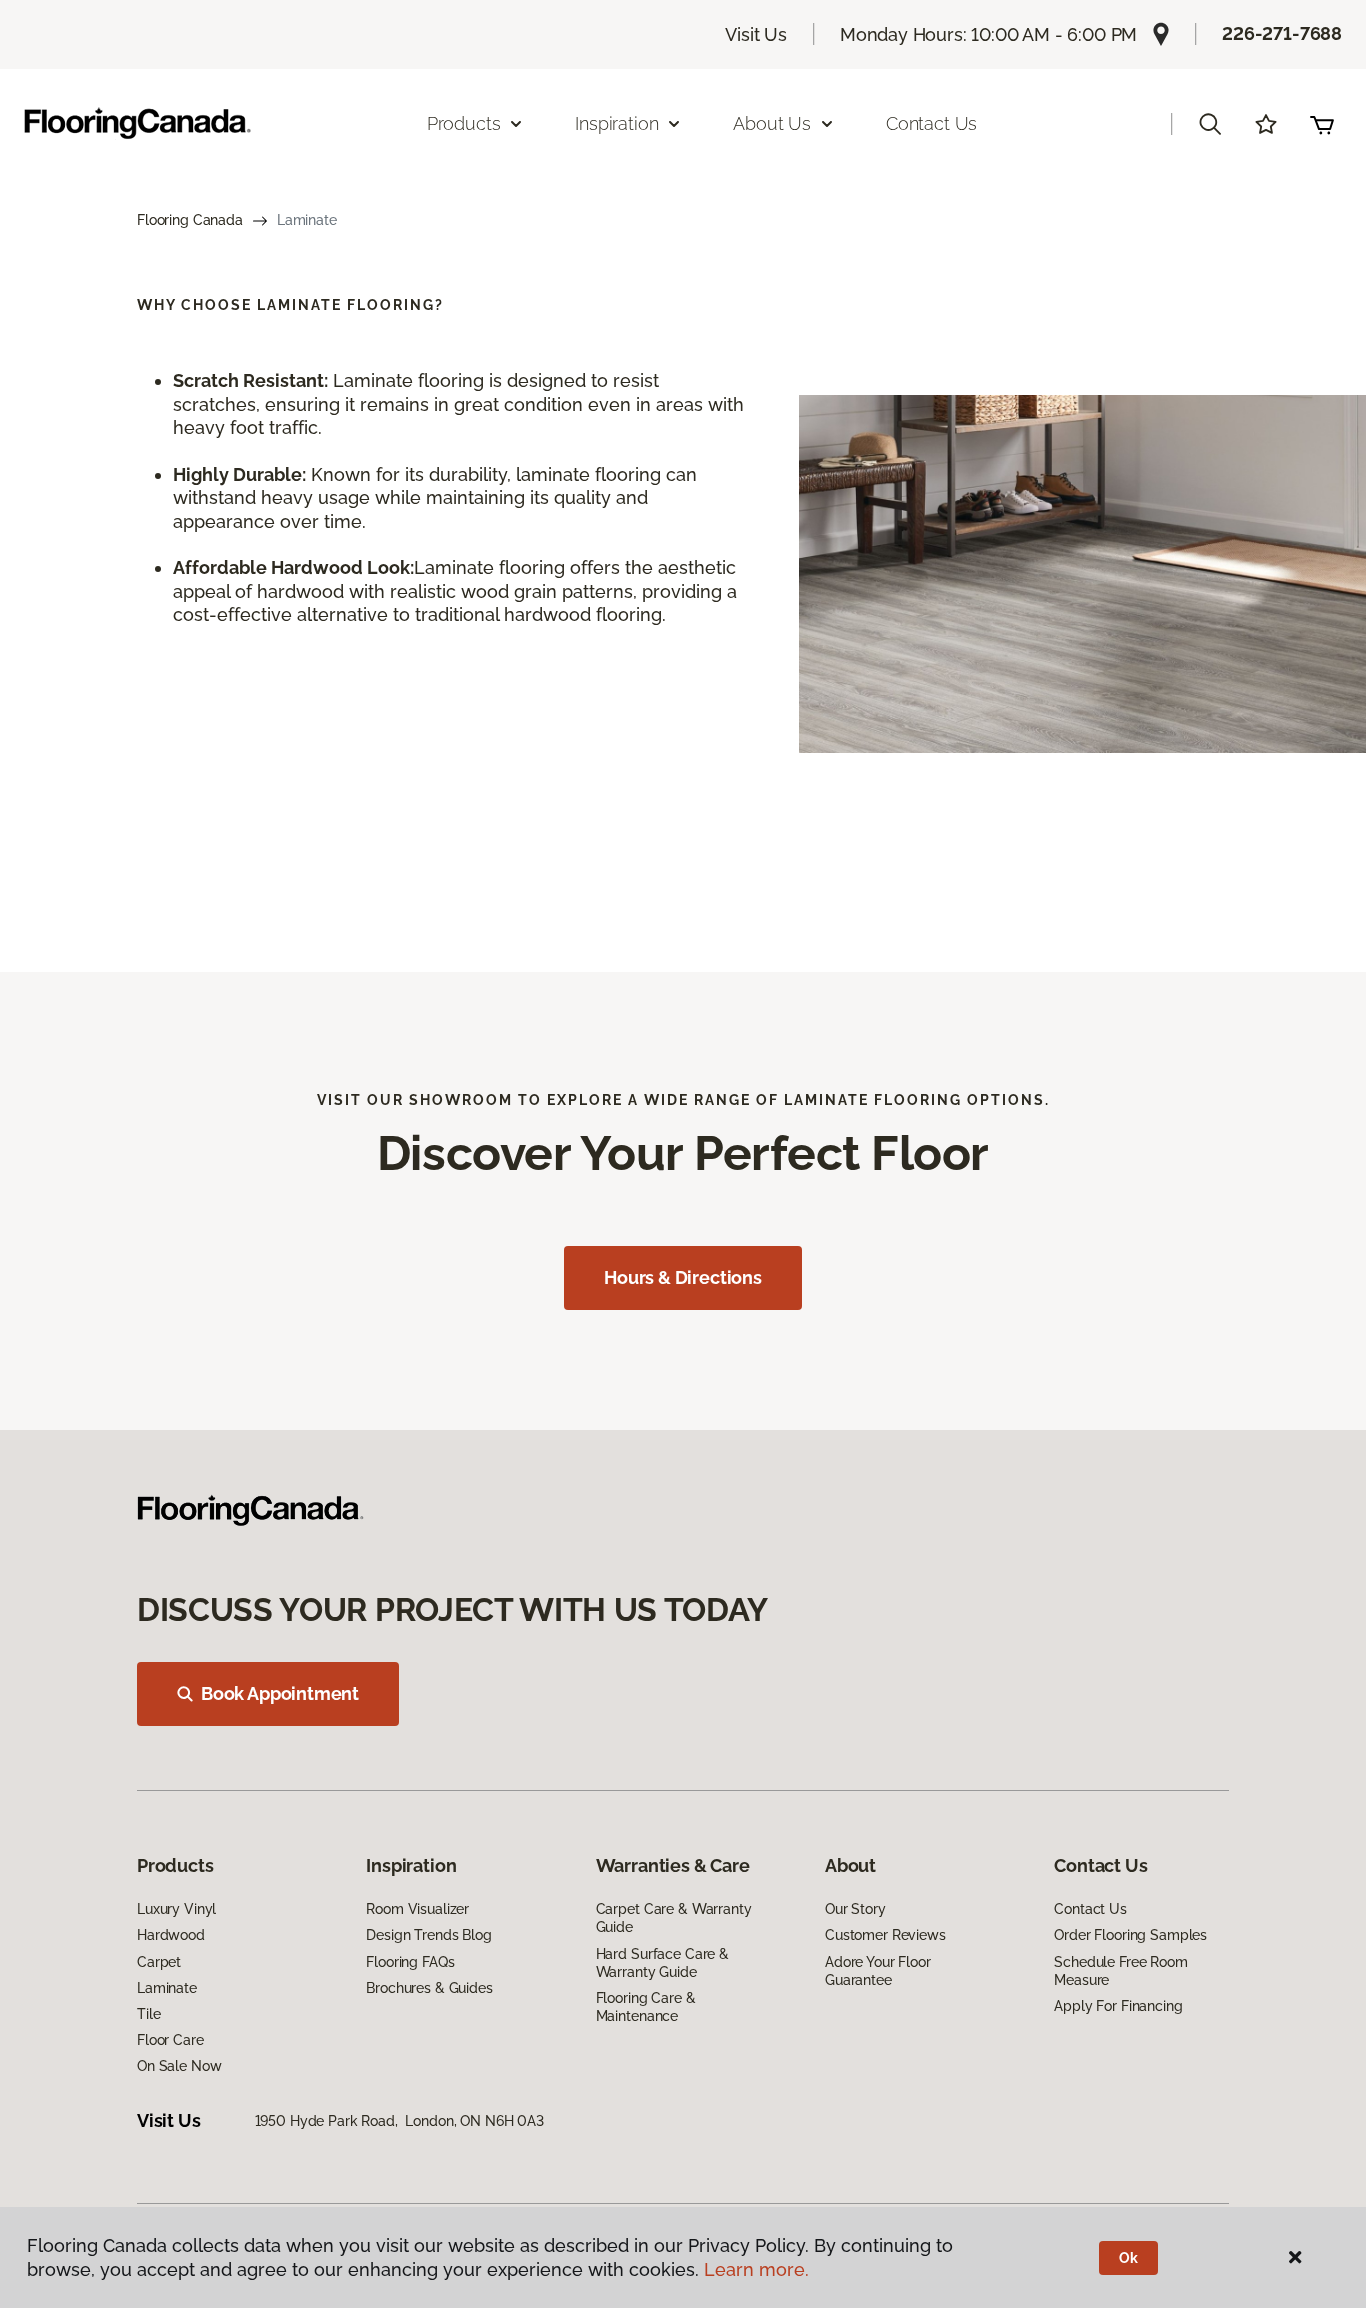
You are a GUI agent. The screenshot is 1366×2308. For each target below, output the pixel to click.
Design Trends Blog (428, 1935)
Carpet (159, 1962)
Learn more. (756, 2269)
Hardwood (171, 1935)
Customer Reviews (885, 1935)
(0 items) (1322, 124)
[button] (1210, 124)
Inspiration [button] (616, 123)
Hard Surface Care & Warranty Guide (662, 1963)
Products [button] (464, 123)
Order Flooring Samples (1130, 1935)
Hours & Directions (683, 1277)
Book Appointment (280, 1693)
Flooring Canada (190, 220)
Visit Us (756, 34)
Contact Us (931, 123)
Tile (148, 2014)
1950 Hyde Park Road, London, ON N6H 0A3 (399, 2121)
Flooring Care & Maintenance (646, 2007)
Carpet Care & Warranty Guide (674, 1918)
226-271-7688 (1282, 33)
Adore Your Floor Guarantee (878, 1971)
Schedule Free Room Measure (1120, 1971)
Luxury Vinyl (176, 1909)
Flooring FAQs (410, 1962)
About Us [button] (772, 123)
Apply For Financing (1118, 2006)
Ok (1128, 2258)
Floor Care (170, 2040)
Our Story (855, 1909)
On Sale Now (179, 2066)
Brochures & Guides (429, 1988)
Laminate (167, 1988)
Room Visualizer (417, 1909)
